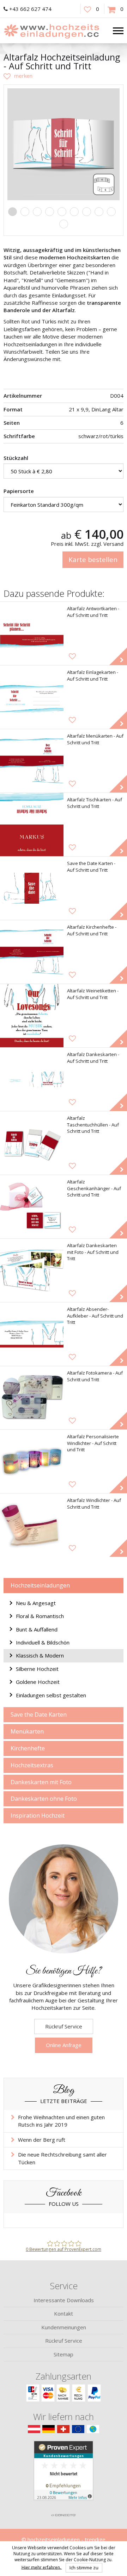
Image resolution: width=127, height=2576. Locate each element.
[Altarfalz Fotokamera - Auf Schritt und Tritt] (32, 1398)
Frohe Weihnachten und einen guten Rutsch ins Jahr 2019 (61, 2121)
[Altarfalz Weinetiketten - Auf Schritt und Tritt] (32, 1016)
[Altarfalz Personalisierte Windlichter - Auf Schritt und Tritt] (32, 1461)
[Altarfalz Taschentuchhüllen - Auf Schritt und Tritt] (32, 1143)
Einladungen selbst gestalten (51, 1695)
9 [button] (111, 212)
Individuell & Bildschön (43, 1642)
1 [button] (13, 212)
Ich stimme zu (84, 2568)
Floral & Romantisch (40, 1616)
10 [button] (64, 224)
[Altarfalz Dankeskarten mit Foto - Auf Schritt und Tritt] (32, 1270)
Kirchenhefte (28, 1748)
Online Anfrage (64, 2045)
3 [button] (37, 212)
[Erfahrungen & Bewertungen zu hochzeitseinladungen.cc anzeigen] (64, 2475)
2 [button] (25, 212)
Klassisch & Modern (40, 1655)
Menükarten (27, 1731)
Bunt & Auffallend (37, 1629)
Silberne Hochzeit (37, 1669)
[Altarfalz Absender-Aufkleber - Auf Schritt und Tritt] (32, 1334)
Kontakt (64, 2313)
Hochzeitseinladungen (40, 1585)
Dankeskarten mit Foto (41, 1782)
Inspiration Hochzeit (38, 1816)
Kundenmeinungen (64, 2327)
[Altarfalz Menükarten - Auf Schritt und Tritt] (32, 761)
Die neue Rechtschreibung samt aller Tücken (62, 2158)
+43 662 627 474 (30, 9)
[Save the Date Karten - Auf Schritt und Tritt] (32, 888)
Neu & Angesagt (36, 1603)
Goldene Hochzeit (38, 1682)
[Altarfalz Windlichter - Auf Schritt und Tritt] (32, 1525)
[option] (64, 144)
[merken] (18, 76)
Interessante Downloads (64, 2300)
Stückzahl (16, 458)
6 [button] (74, 212)
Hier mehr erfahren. (42, 2567)
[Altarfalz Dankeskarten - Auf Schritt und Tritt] (32, 1079)
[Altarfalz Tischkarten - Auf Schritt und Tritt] (32, 825)
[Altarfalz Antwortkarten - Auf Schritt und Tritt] (32, 633)
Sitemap (64, 2354)
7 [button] (87, 212)
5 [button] (62, 212)
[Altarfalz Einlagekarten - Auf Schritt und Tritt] (32, 697)
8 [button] (99, 212)
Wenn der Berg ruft (42, 2140)
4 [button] (50, 212)
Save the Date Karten (39, 1715)
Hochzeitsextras (32, 1765)
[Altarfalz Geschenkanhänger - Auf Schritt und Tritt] (32, 1207)
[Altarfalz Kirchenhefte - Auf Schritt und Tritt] (32, 952)
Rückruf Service (64, 2026)
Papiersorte (19, 491)
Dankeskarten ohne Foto (44, 1799)
